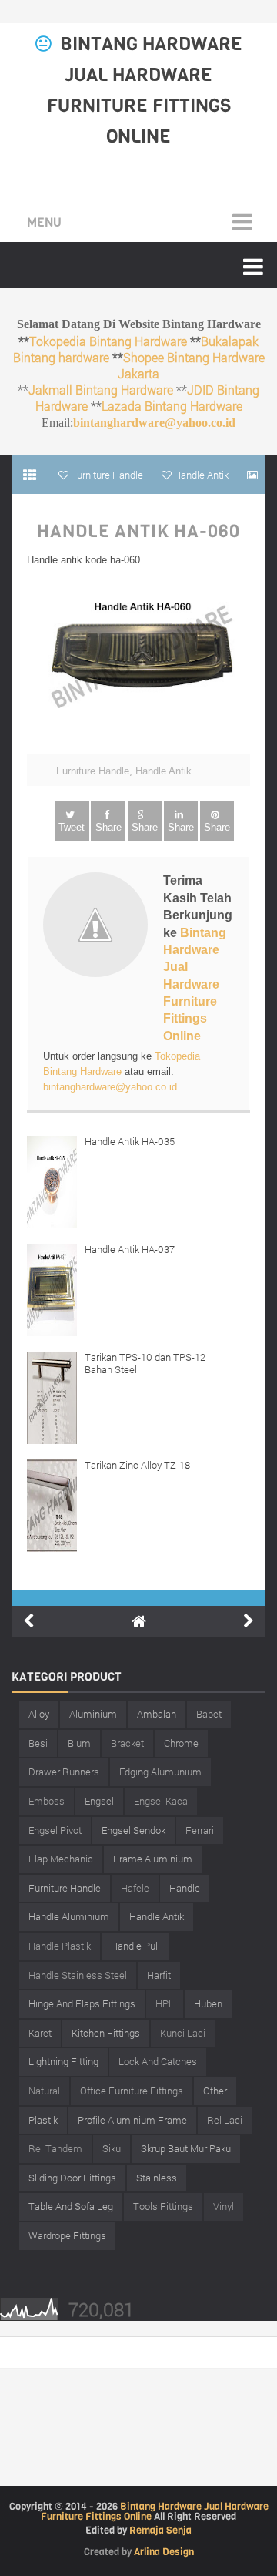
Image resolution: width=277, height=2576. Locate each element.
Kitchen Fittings (106, 2033)
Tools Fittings (163, 2206)
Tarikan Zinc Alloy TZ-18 (137, 1465)
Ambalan (157, 1714)
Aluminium (93, 1714)
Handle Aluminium (69, 1916)
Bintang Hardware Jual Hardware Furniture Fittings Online (195, 984)
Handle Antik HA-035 (130, 1141)
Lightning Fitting (63, 2061)
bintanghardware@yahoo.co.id (154, 423)
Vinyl (224, 2206)
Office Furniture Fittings (132, 2091)
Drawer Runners (64, 1772)
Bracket (127, 1743)
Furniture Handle (93, 771)
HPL (165, 2003)
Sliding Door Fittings (72, 2178)
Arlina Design (164, 2552)
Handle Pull (135, 1946)
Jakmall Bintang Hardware (101, 390)
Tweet (72, 827)
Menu (44, 222)
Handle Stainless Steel (78, 1975)
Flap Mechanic (61, 1859)
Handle (185, 1888)
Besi (38, 1743)
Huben (208, 2003)
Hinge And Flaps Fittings (82, 2003)
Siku (112, 2148)
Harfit (159, 1975)
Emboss (47, 1801)
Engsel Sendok (133, 1830)
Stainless (157, 2178)
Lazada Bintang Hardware (172, 406)
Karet (40, 2033)
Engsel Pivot (55, 1830)
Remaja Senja (160, 2530)
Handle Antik (164, 771)
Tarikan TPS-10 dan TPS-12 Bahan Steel (145, 1363)
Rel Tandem (55, 2148)
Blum (79, 1743)
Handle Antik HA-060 (138, 532)
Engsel (99, 1801)
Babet (209, 1714)
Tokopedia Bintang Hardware (108, 341)
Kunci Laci (183, 2033)
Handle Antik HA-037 (130, 1249)
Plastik (43, 2120)
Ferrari (200, 1830)
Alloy (39, 1714)
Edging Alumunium (160, 1772)
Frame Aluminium (153, 1859)
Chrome (181, 1743)
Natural (44, 2091)
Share (108, 827)
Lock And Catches (158, 2061)
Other (215, 2091)
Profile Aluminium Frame (132, 2120)
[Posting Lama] (249, 1621)
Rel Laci (225, 2120)
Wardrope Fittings (67, 2235)
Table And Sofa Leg (71, 2206)
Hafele (135, 1888)
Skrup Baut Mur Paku (186, 2148)
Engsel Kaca (161, 1801)
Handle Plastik (60, 1946)
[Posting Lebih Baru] (28, 1621)
